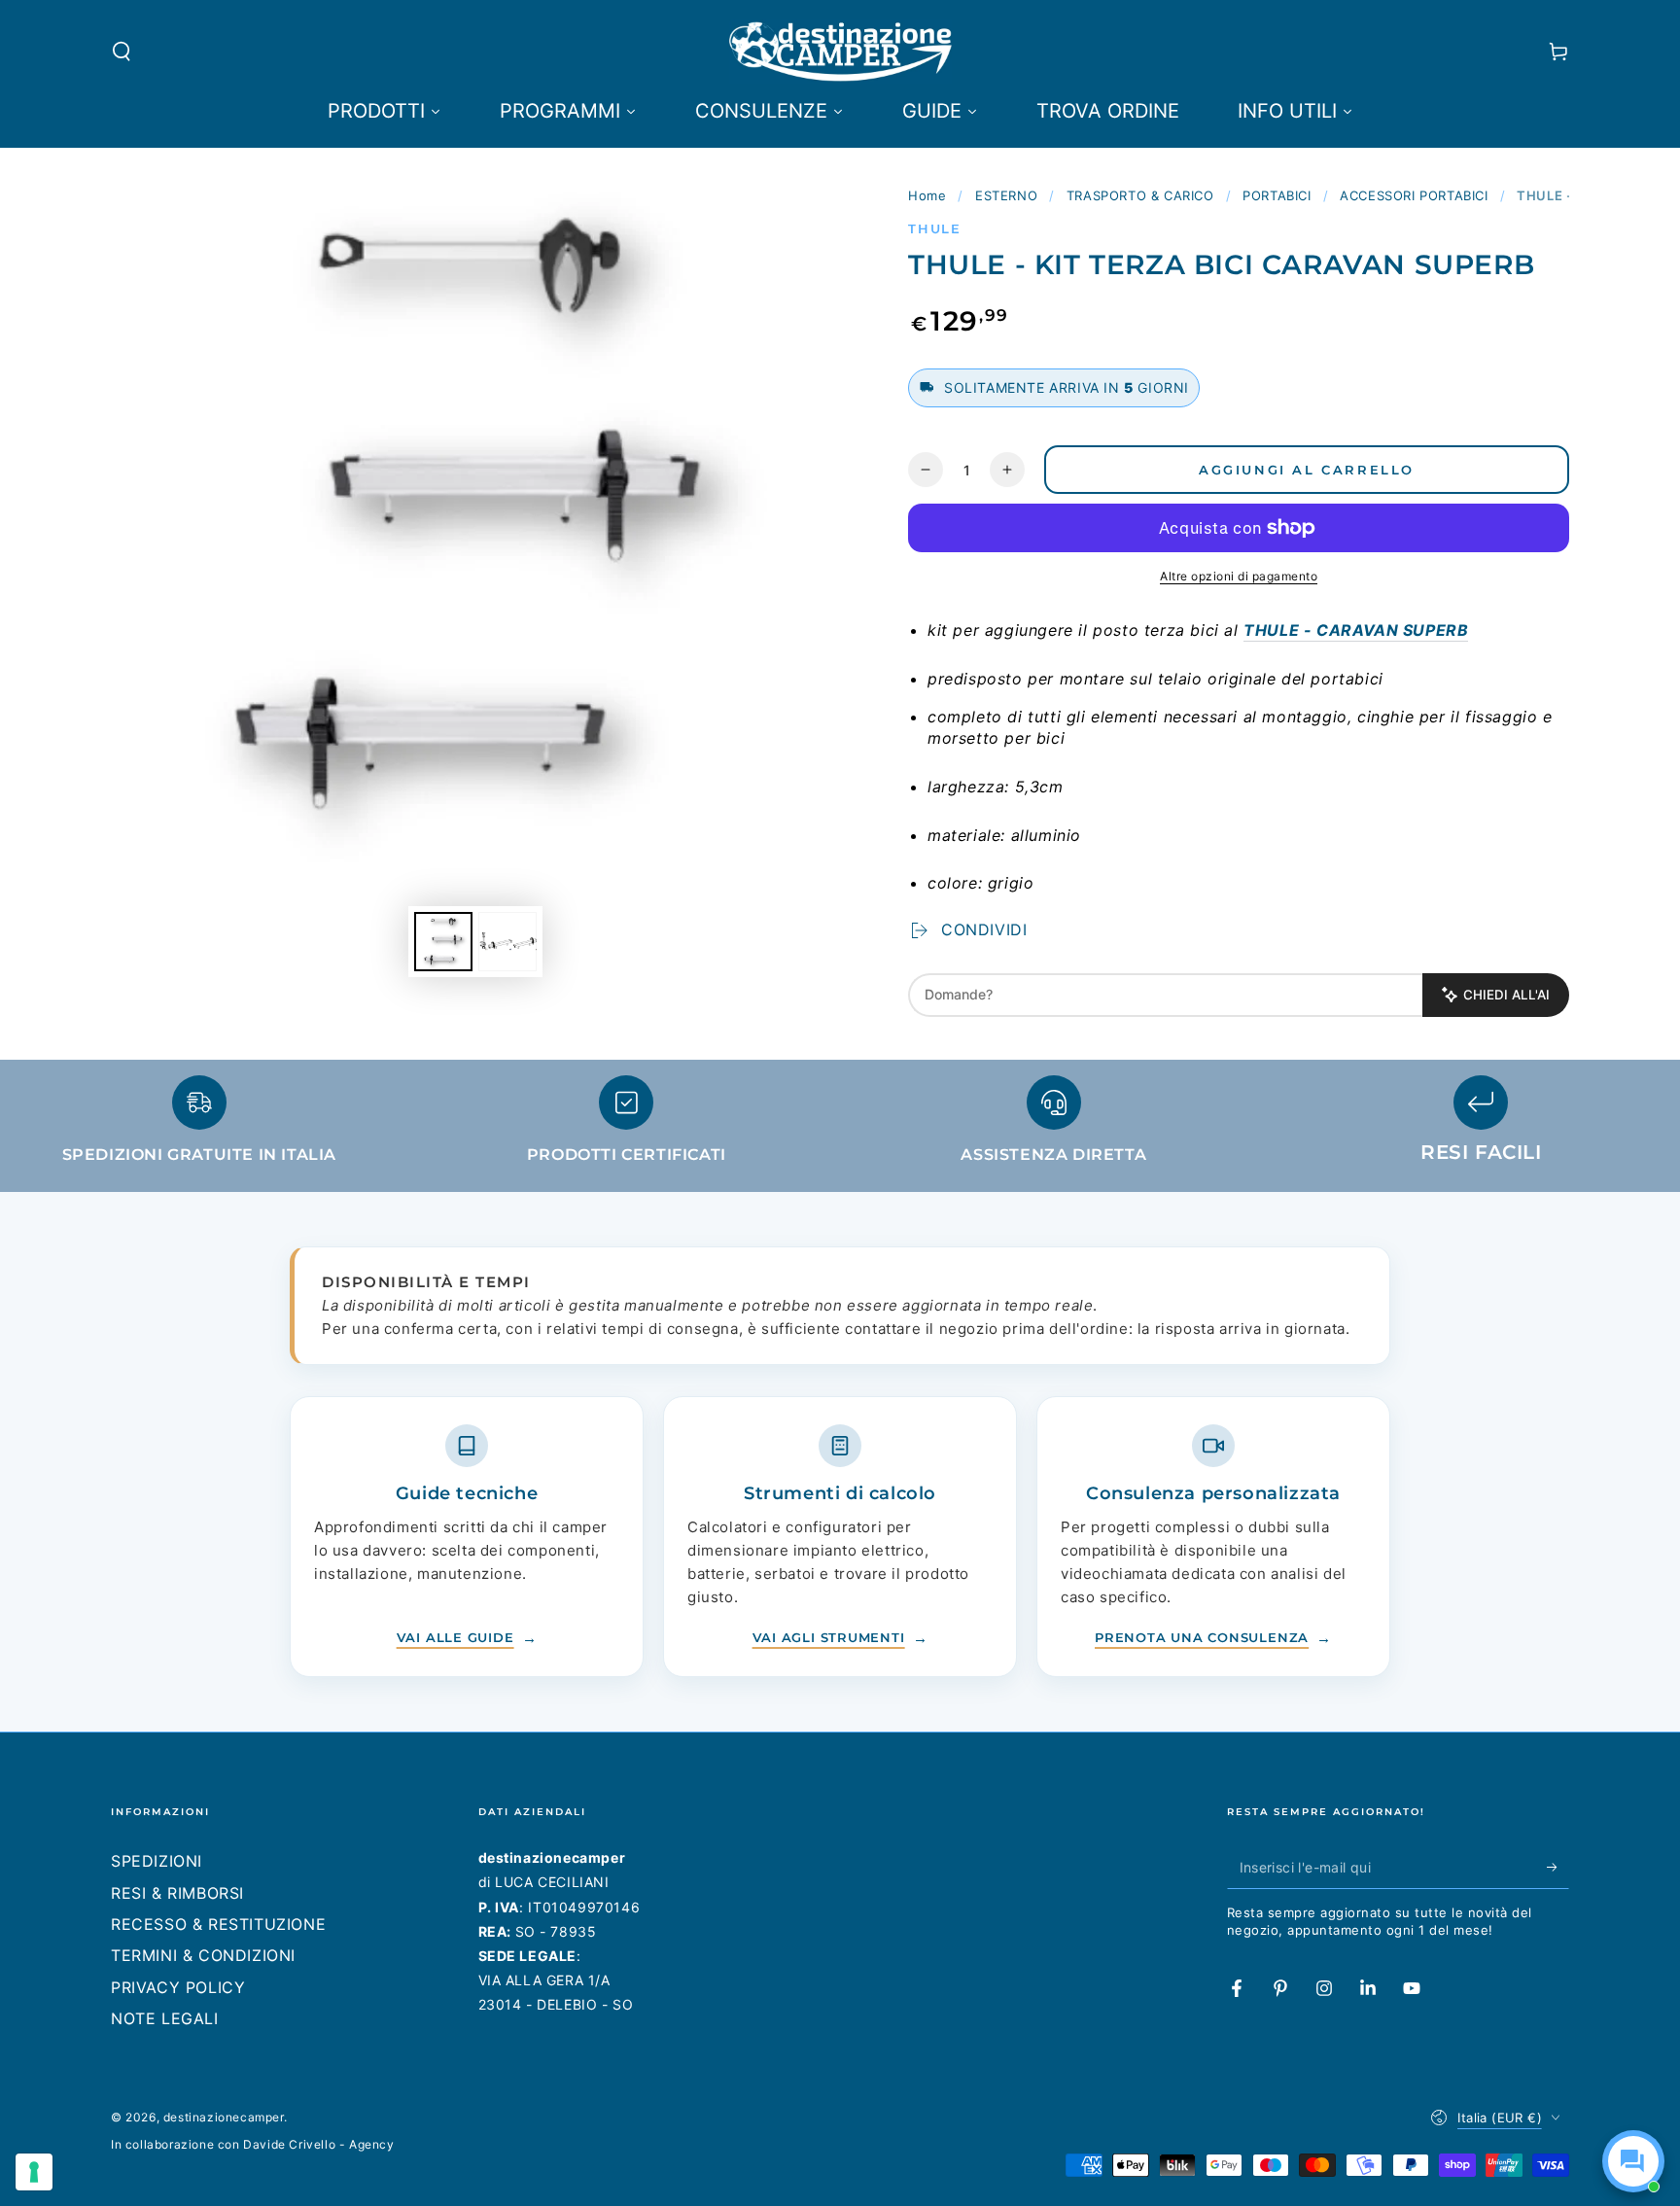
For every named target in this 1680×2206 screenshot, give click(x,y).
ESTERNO (1006, 195)
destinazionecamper (224, 2117)
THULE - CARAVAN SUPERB (1356, 630)
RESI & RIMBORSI (177, 1893)
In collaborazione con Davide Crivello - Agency (253, 2144)
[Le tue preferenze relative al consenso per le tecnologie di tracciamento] (34, 2172)
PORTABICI (1277, 195)
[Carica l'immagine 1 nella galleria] (443, 942)
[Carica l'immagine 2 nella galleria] (507, 942)
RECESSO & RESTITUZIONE (218, 1924)
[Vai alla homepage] (840, 52)
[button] (122, 52)
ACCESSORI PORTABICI (1414, 195)
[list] (840, 1128)
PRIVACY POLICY (178, 1987)
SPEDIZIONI (157, 1861)
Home (927, 195)
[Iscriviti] (1558, 1867)
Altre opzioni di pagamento (1239, 576)
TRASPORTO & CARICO (1140, 195)
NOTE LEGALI (165, 2018)
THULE (935, 228)
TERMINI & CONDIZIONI (203, 1955)
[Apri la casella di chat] (1633, 2161)
